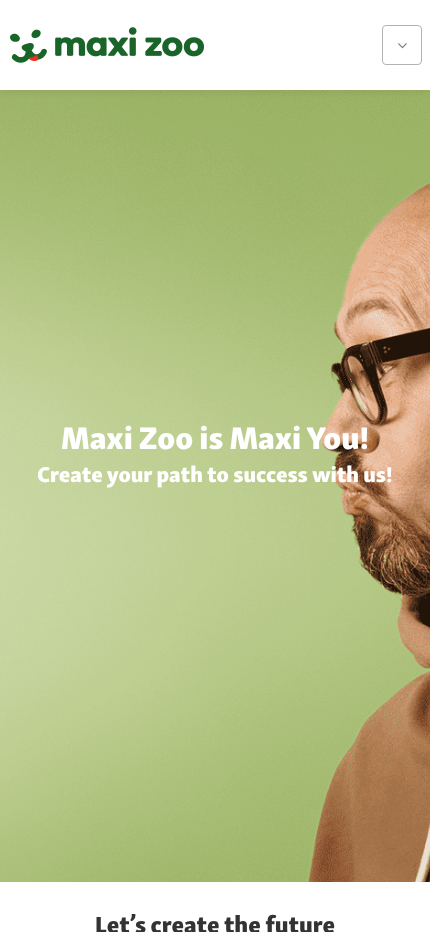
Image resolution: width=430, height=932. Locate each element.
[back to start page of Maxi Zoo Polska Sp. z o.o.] (107, 45)
